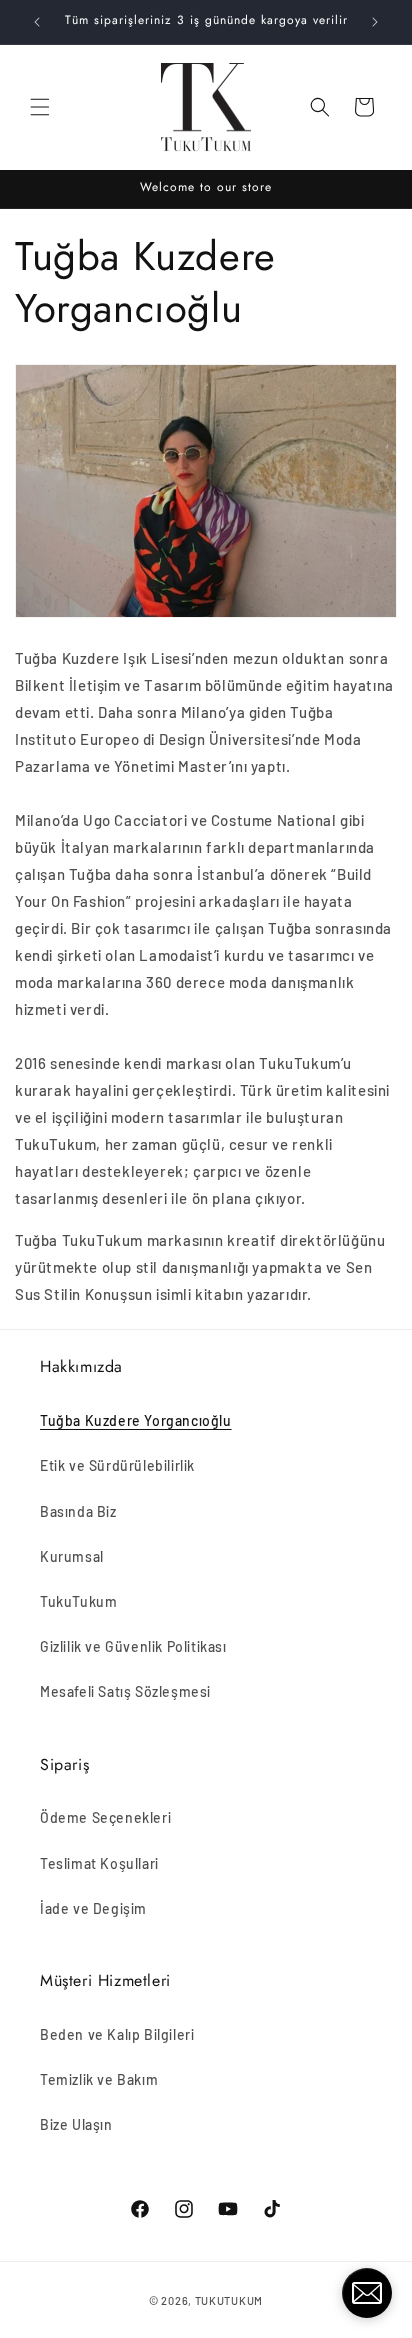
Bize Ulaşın (76, 2124)
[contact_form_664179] (367, 2293)
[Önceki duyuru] (37, 22)
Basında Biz (78, 1511)
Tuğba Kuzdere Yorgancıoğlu (136, 1420)
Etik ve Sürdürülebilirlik (117, 1465)
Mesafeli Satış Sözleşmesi (125, 1691)
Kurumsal (72, 1556)
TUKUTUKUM (229, 2300)
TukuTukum (78, 1601)
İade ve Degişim (93, 1908)
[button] (40, 107)
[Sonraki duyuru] (375, 22)
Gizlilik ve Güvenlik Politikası (133, 1646)
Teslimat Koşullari (99, 1863)
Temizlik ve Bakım (99, 2079)
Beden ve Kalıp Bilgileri (117, 2034)
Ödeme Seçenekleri (105, 1817)
